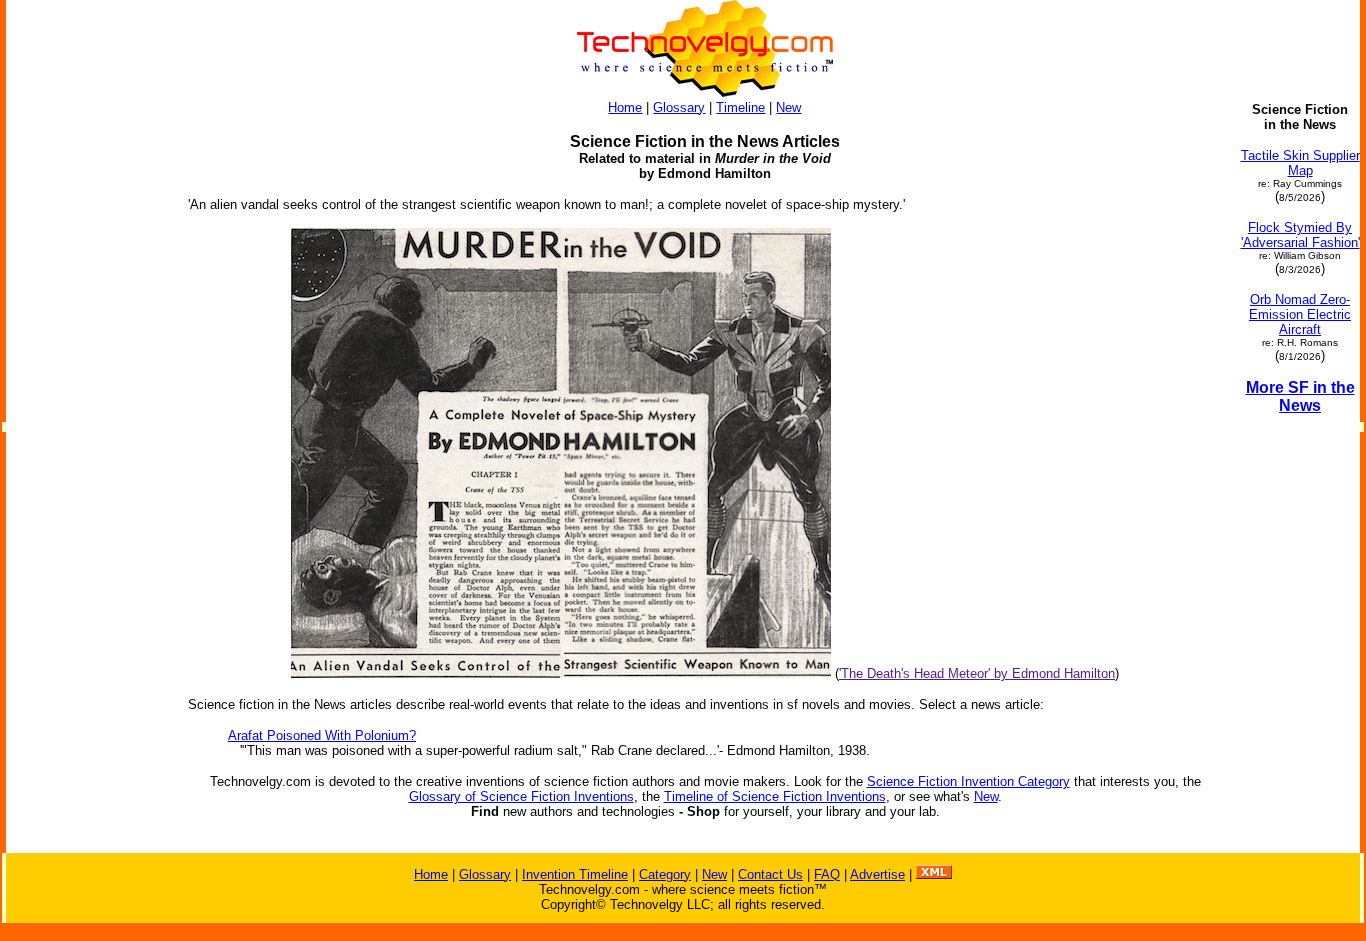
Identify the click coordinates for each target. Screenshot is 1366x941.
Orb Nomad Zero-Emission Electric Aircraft (1300, 314)
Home (625, 107)
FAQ (827, 874)
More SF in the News (1300, 396)
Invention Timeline (575, 874)
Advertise (877, 874)
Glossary (679, 107)
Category (665, 874)
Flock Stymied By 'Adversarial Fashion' (1300, 235)
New (788, 107)
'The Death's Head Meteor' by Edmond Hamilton (977, 673)
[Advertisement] (88, 402)
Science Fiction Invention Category (968, 781)
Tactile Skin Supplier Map (1300, 163)
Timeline (740, 107)
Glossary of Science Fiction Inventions (521, 796)
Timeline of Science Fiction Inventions (775, 796)
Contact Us (770, 874)
